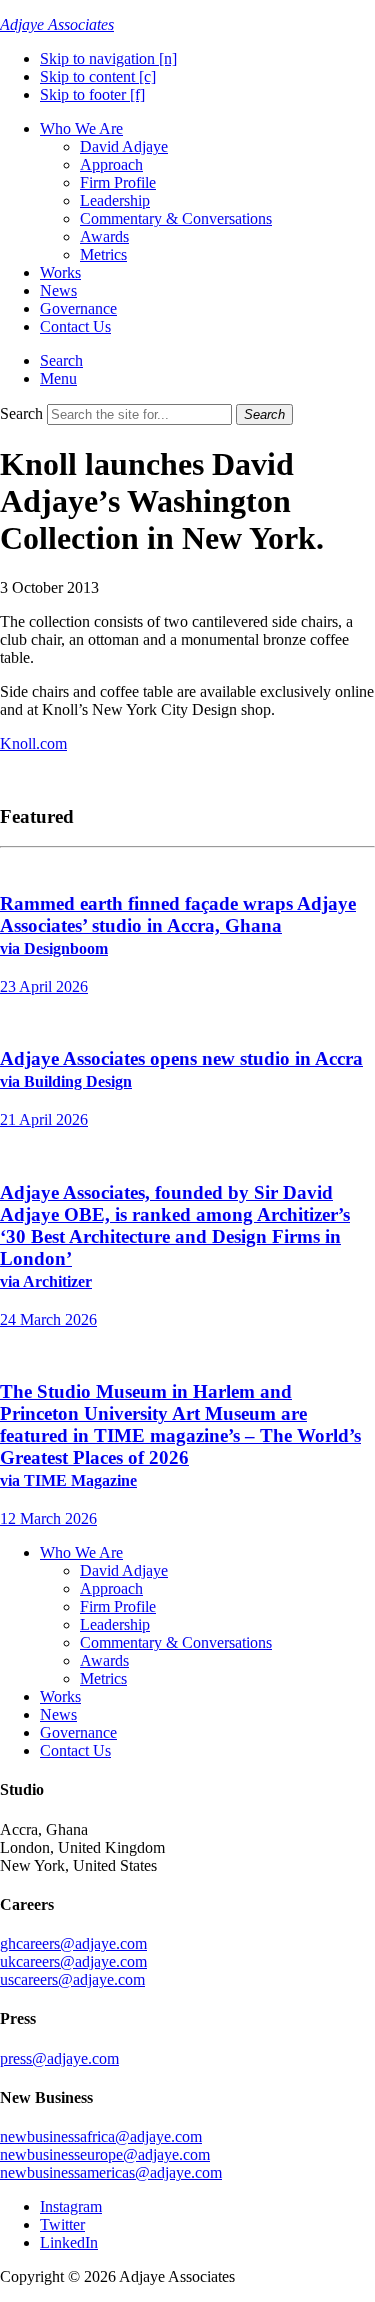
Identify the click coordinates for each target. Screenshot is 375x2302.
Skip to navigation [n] (108, 58)
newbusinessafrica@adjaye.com (101, 2136)
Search (21, 413)
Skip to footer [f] (92, 94)
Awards (104, 236)
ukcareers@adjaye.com (73, 1961)
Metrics (103, 254)
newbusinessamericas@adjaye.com (111, 2172)
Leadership (115, 200)
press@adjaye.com (59, 2058)
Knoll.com (33, 743)
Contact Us (75, 326)
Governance (78, 308)
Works (60, 272)
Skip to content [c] (98, 76)
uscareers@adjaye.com (72, 1979)
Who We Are (81, 128)
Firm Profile (118, 182)
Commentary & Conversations (176, 218)
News (58, 290)
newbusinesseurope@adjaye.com (105, 2154)
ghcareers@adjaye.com (73, 1943)
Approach (111, 164)
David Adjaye (124, 146)
